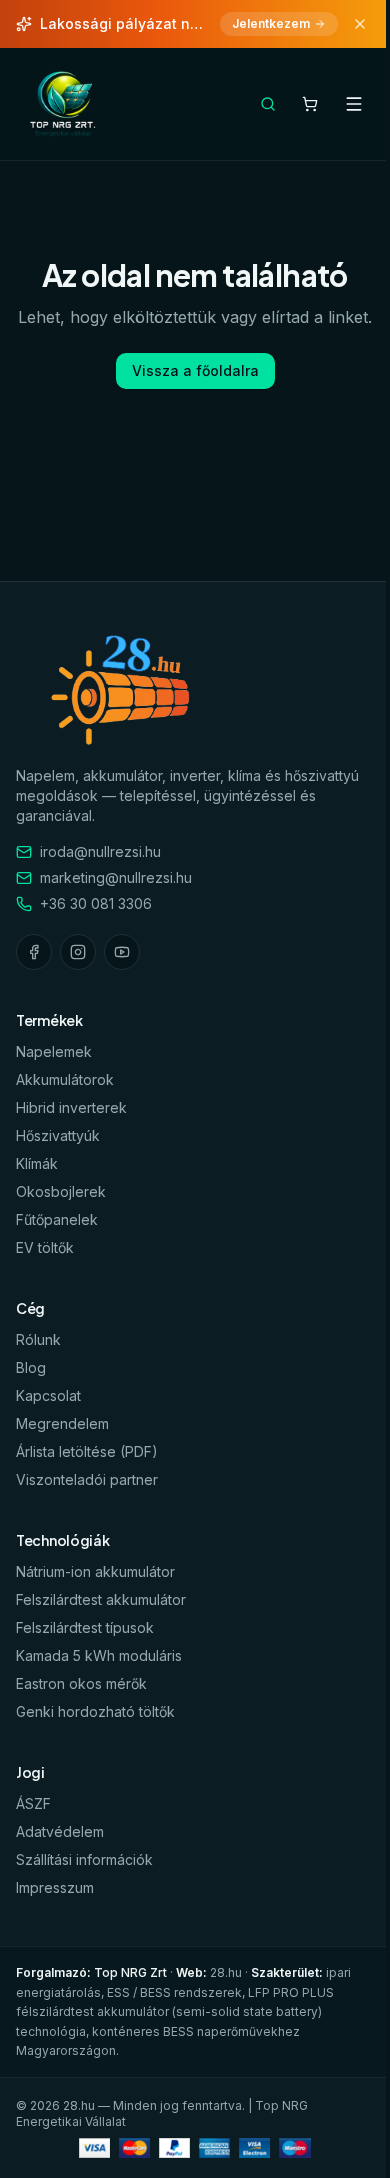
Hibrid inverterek (71, 1107)
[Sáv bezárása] (360, 24)
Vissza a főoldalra (195, 370)
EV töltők (45, 1247)
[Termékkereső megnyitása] (268, 104)
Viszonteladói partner (87, 1479)
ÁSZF (33, 1803)
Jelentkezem (271, 23)
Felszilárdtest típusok (85, 1627)
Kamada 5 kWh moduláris (99, 1655)
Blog (31, 1367)
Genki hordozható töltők (95, 1711)
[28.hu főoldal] (64, 104)
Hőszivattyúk (58, 1135)
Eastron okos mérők (81, 1683)
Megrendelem (62, 1423)
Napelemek (54, 1051)
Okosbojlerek (61, 1191)
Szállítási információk (84, 1859)
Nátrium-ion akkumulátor (95, 1571)
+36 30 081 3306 (96, 903)
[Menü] (354, 104)
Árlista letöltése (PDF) (87, 1451)
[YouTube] (122, 952)
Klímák (37, 1163)
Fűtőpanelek (57, 1219)
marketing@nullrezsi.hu (116, 877)
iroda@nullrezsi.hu (100, 851)
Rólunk (38, 1339)
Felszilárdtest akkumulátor (101, 1599)
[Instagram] (78, 952)
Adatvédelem (60, 1831)
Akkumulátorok (65, 1079)
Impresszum (55, 1887)
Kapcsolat (48, 1395)
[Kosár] (310, 104)
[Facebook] (34, 952)
